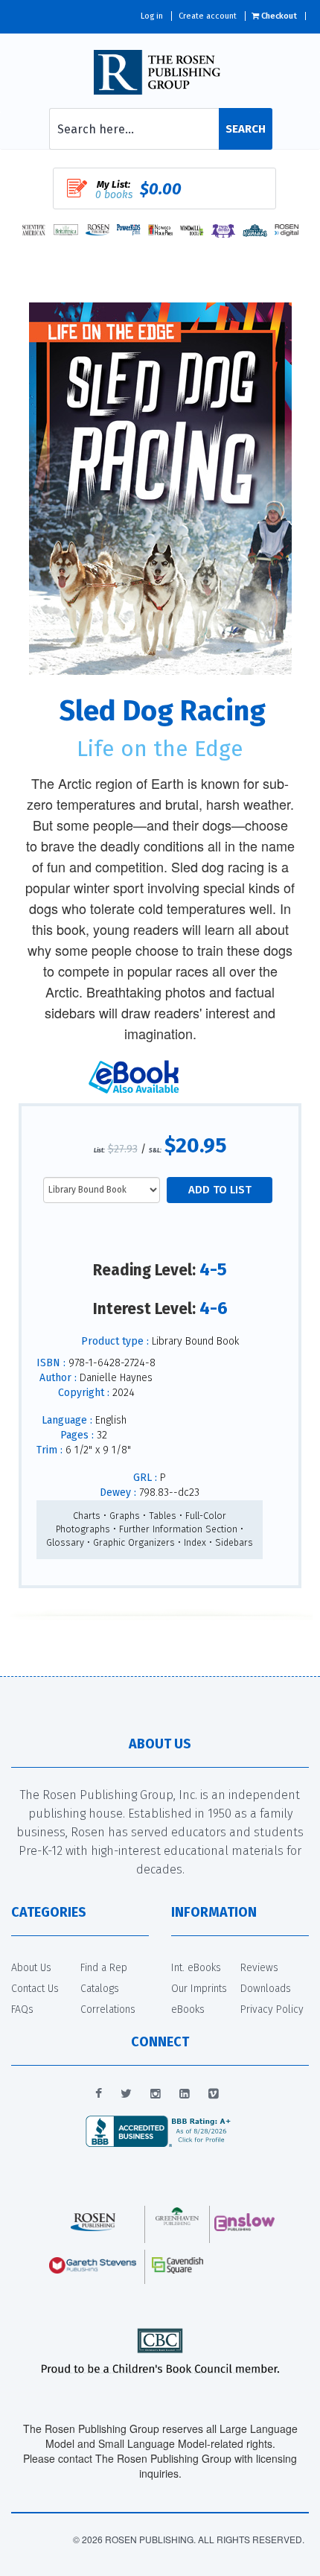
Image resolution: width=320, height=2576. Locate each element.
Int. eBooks (196, 1968)
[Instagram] (156, 2094)
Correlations (108, 2009)
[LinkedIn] (185, 2094)
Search (246, 129)
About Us (31, 1968)
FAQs (22, 2009)
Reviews (259, 1968)
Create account (208, 16)
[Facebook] (99, 2094)
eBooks (188, 2009)
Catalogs (100, 1989)
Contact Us (35, 1989)
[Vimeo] (214, 2094)
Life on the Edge (160, 749)
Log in (152, 16)
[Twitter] (126, 2094)
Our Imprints (199, 1989)
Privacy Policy (272, 2009)
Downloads (266, 1989)
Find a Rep (104, 1968)
